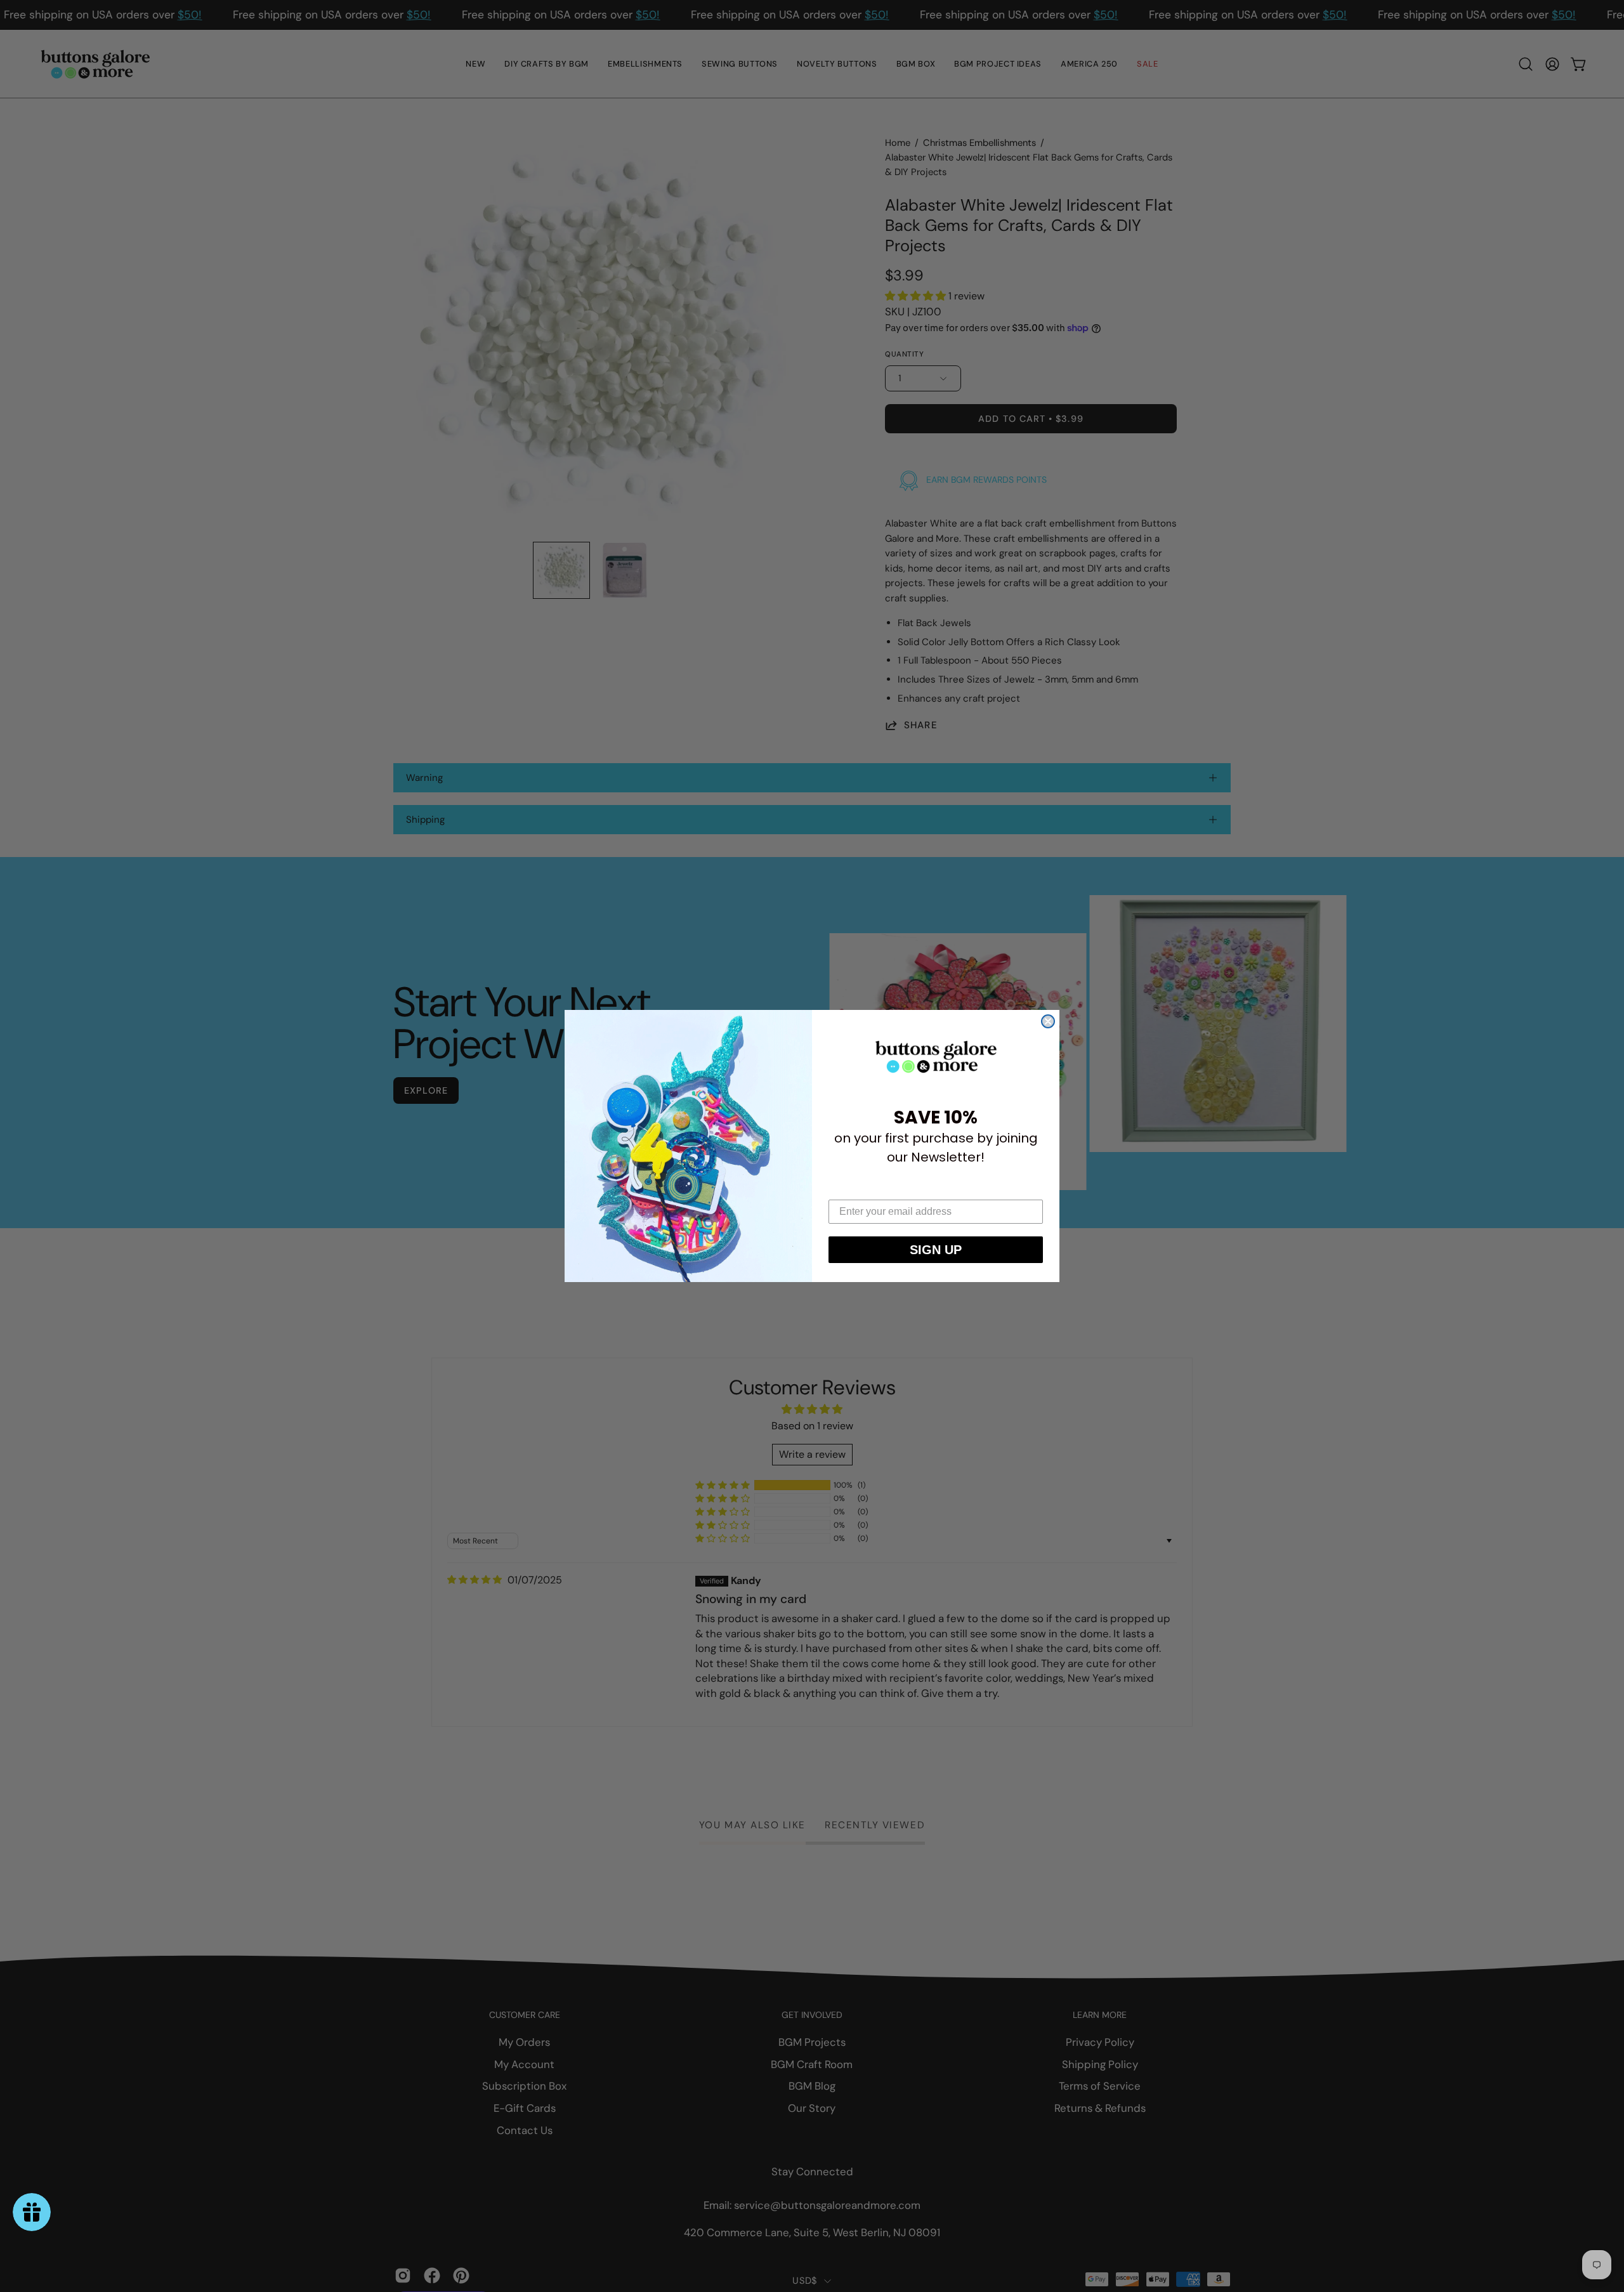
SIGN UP (936, 1250)
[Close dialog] (1048, 1021)
